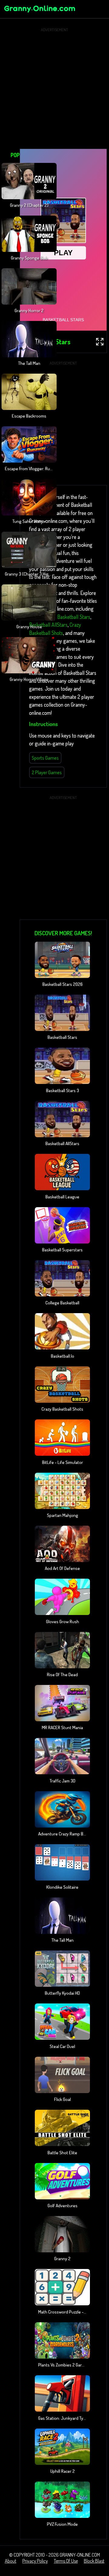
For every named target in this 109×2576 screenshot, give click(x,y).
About (11, 2561)
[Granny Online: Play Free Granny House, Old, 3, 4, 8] (39, 13)
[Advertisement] (54, 88)
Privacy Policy (35, 2561)
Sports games (45, 758)
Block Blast (94, 2561)
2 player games (47, 772)
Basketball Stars (74, 617)
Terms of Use (66, 2561)
